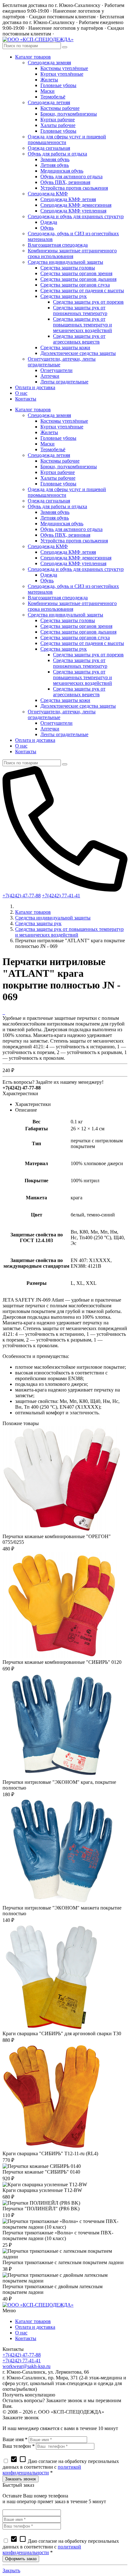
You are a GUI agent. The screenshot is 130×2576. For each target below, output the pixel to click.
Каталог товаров (33, 912)
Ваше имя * (15, 2439)
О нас (21, 2333)
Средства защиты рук (38, 923)
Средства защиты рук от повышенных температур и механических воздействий (69, 932)
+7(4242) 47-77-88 (22, 896)
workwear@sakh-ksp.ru (27, 2366)
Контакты (26, 2338)
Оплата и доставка (35, 2327)
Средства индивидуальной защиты (53, 918)
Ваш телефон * (19, 2446)
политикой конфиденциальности (42, 2470)
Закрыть (11, 2570)
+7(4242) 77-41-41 (61, 896)
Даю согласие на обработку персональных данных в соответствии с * (61, 2467)
